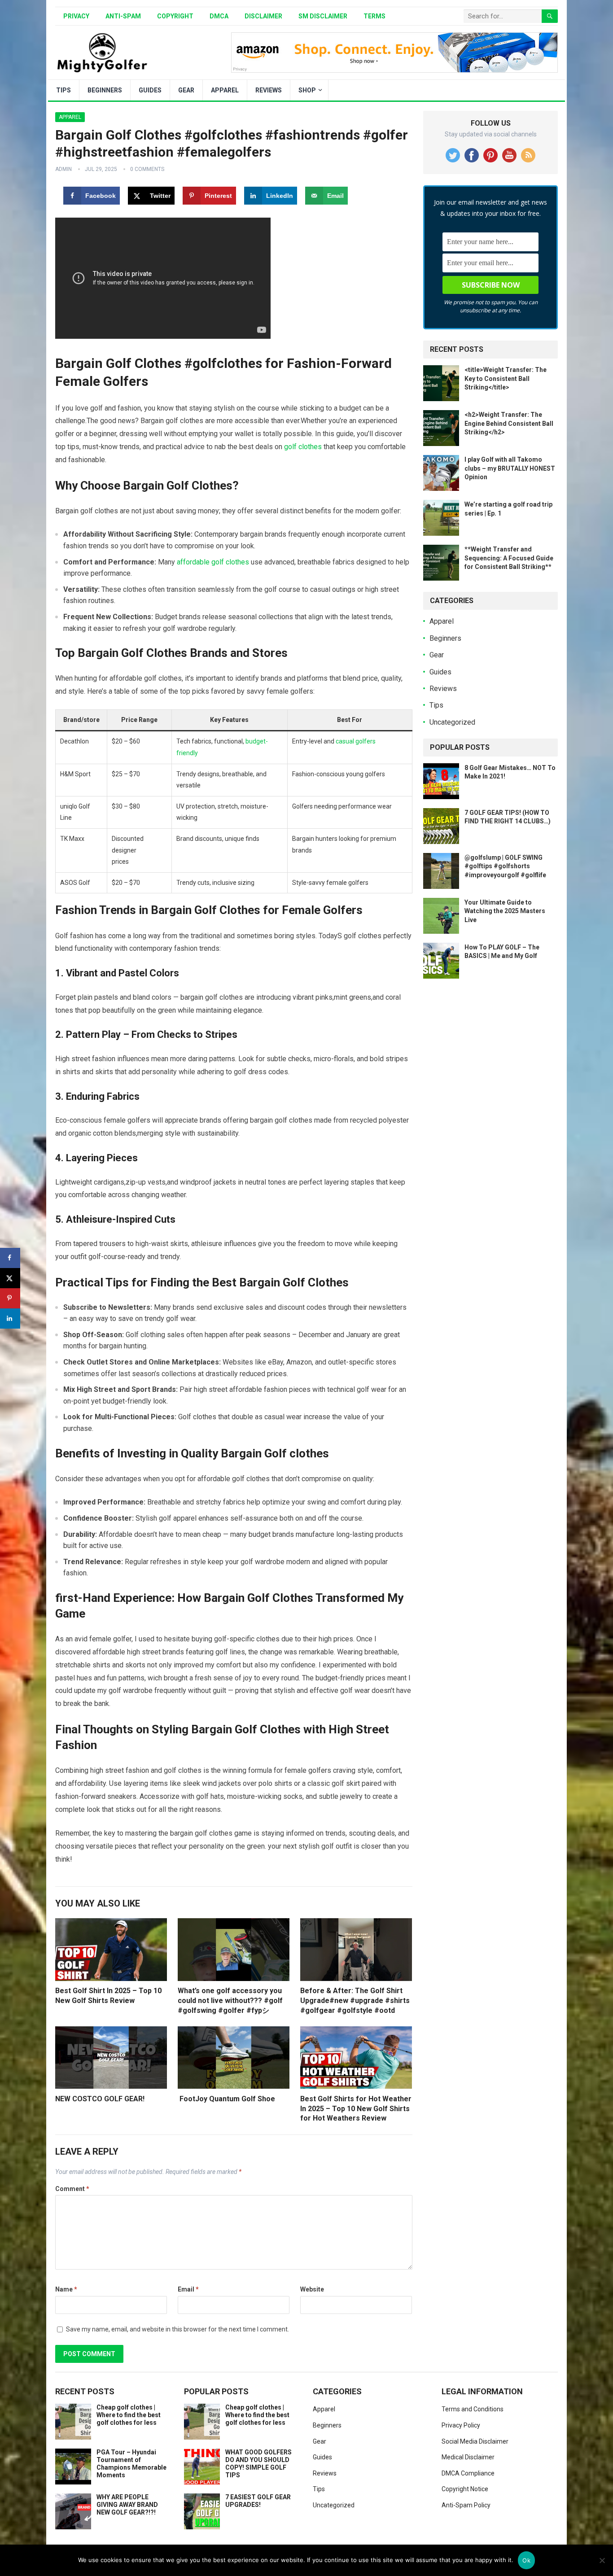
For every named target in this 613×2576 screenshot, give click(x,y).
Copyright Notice (465, 2489)
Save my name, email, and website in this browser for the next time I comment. (177, 2329)
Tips (63, 90)
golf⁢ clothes (303, 447)
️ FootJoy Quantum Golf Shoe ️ (227, 2099)
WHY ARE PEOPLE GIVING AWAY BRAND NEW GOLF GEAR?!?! (127, 2505)
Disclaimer (263, 16)
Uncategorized (452, 722)
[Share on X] (10, 1278)
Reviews (269, 90)
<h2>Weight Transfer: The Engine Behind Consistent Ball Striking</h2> (509, 423)
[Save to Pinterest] (10, 1298)
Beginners (105, 90)
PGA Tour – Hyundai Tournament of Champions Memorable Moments (131, 2463)
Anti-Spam (123, 16)
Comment (72, 2189)
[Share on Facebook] (10, 1258)
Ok (526, 2560)
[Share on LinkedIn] (10, 1319)
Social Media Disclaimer (475, 2441)
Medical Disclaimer (468, 2457)
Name (66, 2289)
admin (63, 169)
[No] (602, 2560)
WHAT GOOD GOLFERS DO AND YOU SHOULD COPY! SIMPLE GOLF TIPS (258, 2463)
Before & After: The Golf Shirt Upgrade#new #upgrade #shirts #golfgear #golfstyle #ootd (355, 2000)
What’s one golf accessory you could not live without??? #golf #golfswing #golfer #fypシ (230, 2000)
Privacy (76, 16)
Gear (186, 90)
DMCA (219, 16)
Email (188, 2289)
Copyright (175, 16)
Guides (150, 90)
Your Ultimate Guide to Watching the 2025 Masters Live (505, 911)
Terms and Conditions (473, 2409)
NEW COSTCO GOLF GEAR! (100, 2099)
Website (312, 2289)
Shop (307, 90)
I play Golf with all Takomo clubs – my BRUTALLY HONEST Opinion (510, 468)
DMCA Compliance (468, 2473)
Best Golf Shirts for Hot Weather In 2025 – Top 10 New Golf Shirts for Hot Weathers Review (356, 2108)
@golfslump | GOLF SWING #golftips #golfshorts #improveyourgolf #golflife (505, 866)
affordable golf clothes (213, 562)
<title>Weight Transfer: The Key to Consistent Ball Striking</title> (506, 378)
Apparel (225, 90)
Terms (374, 16)
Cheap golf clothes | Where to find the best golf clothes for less (129, 2415)
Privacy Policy (461, 2425)
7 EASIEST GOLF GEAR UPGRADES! (258, 2501)
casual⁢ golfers (356, 741)
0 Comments (147, 169)
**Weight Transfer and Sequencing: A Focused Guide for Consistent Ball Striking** (509, 558)
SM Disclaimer (323, 16)
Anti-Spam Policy (466, 2505)
